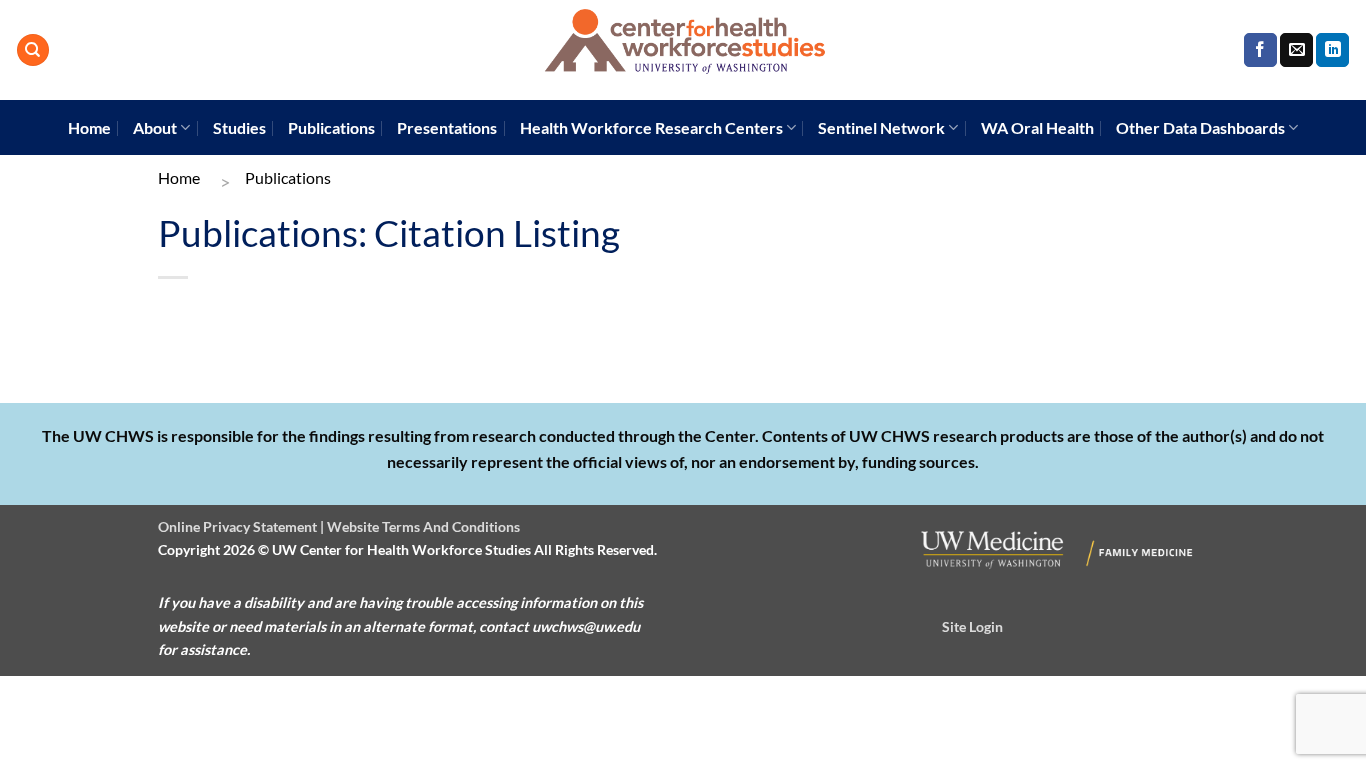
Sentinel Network (881, 127)
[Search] (33, 50)
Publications (331, 127)
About (155, 127)
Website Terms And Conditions (423, 526)
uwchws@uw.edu (586, 626)
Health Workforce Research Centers (651, 127)
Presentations (447, 127)
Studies (239, 127)
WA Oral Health (1037, 127)
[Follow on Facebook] (1260, 50)
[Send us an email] (1296, 50)
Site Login (972, 626)
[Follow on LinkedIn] (1332, 50)
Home (89, 127)
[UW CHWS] (683, 50)
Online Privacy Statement (237, 526)
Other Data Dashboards (1200, 127)
